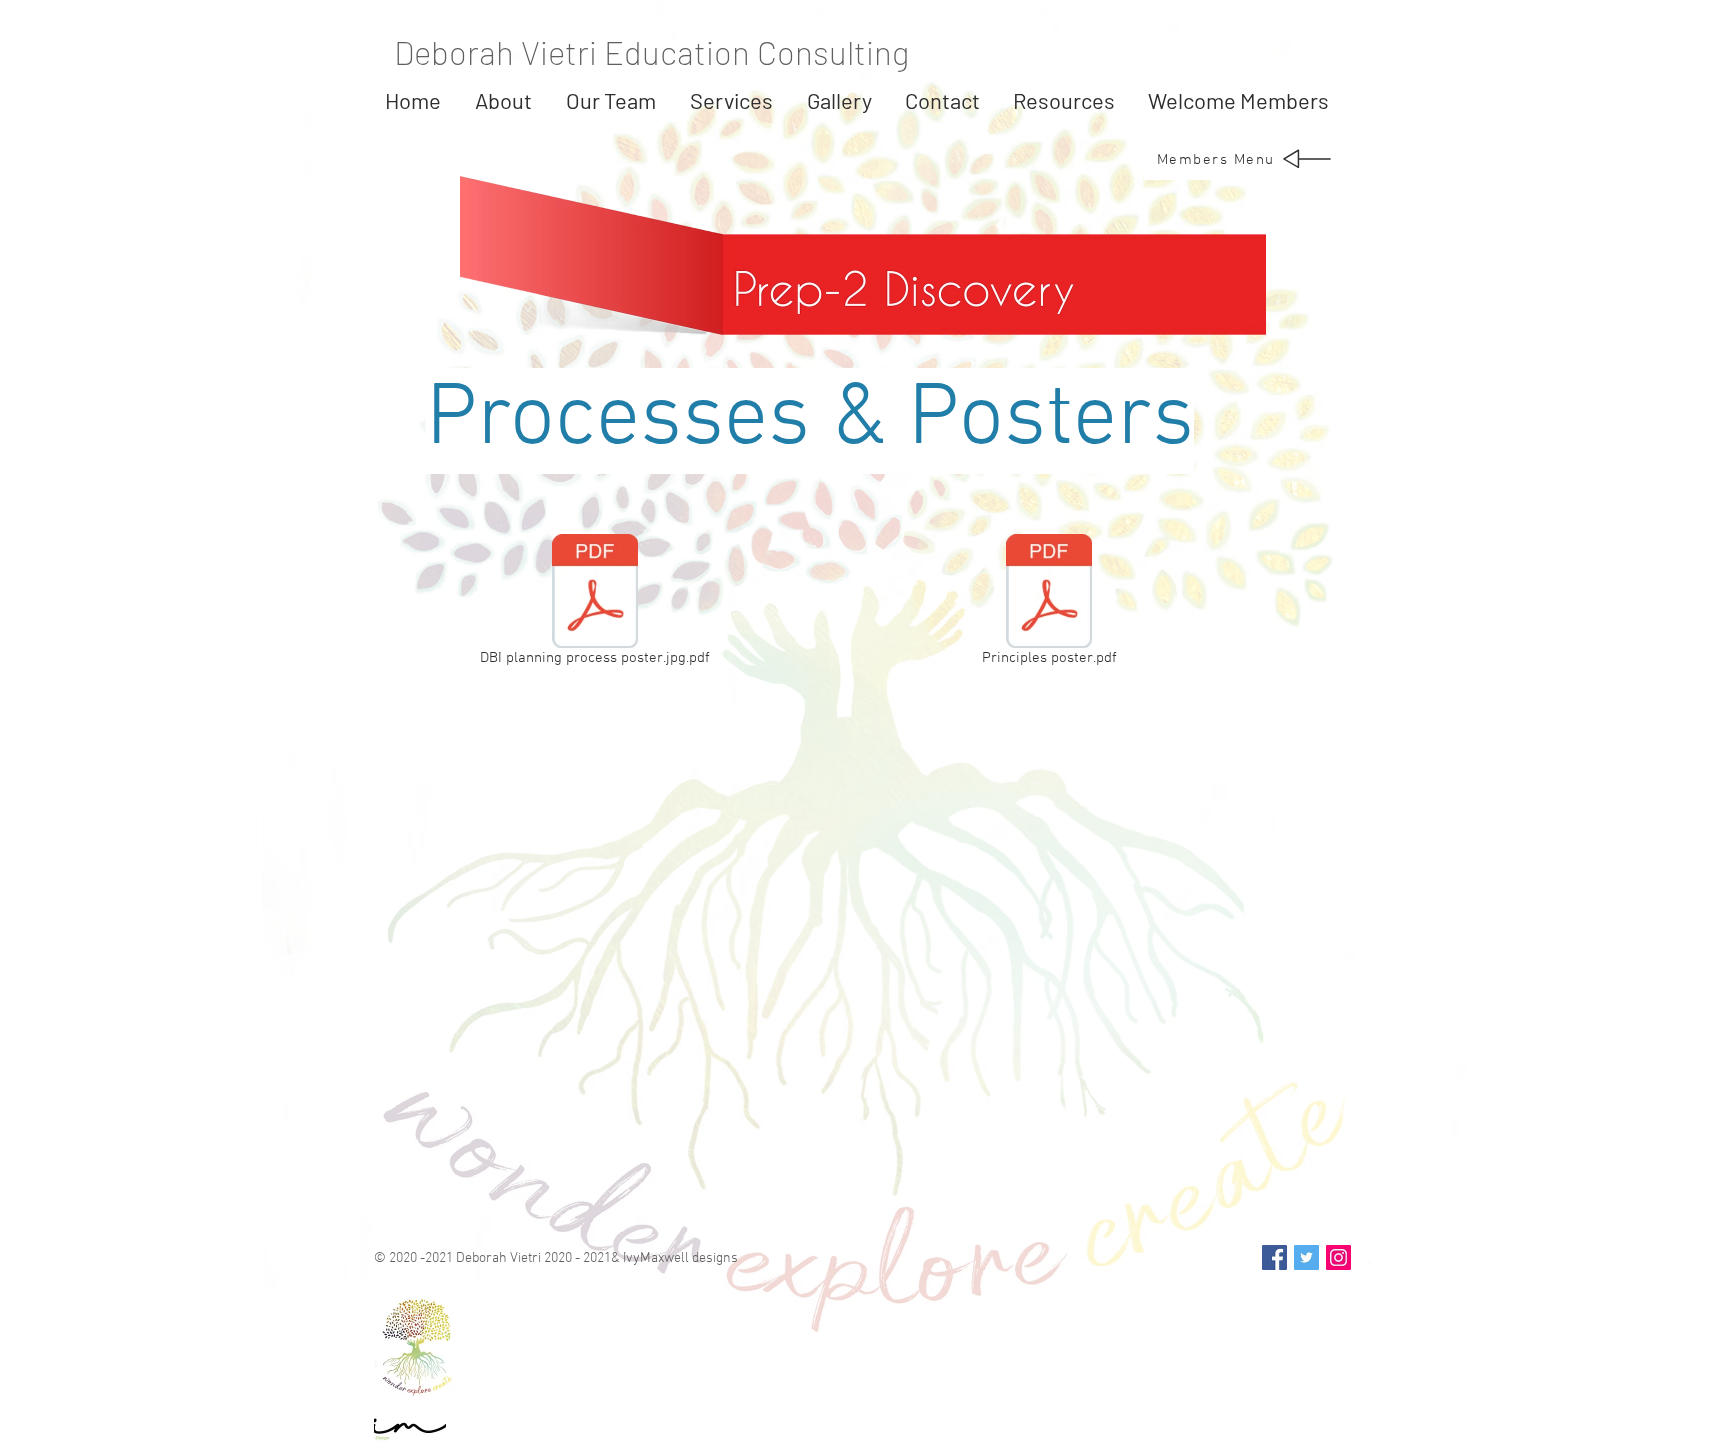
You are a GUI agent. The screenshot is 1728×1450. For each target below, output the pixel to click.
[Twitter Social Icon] (1306, 1257)
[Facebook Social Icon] (1274, 1257)
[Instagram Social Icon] (1338, 1257)
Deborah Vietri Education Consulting (651, 52)
